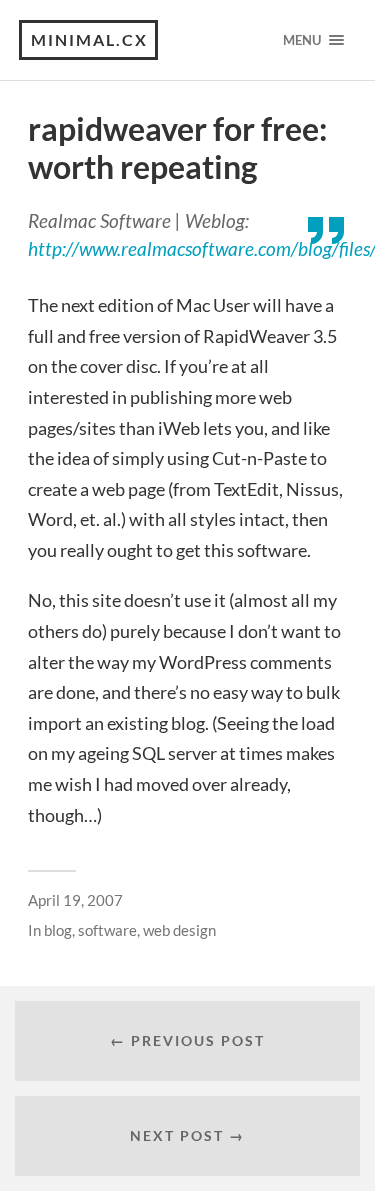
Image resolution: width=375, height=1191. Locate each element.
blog (58, 930)
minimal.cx (89, 39)
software (107, 930)
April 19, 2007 (75, 900)
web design (179, 930)
